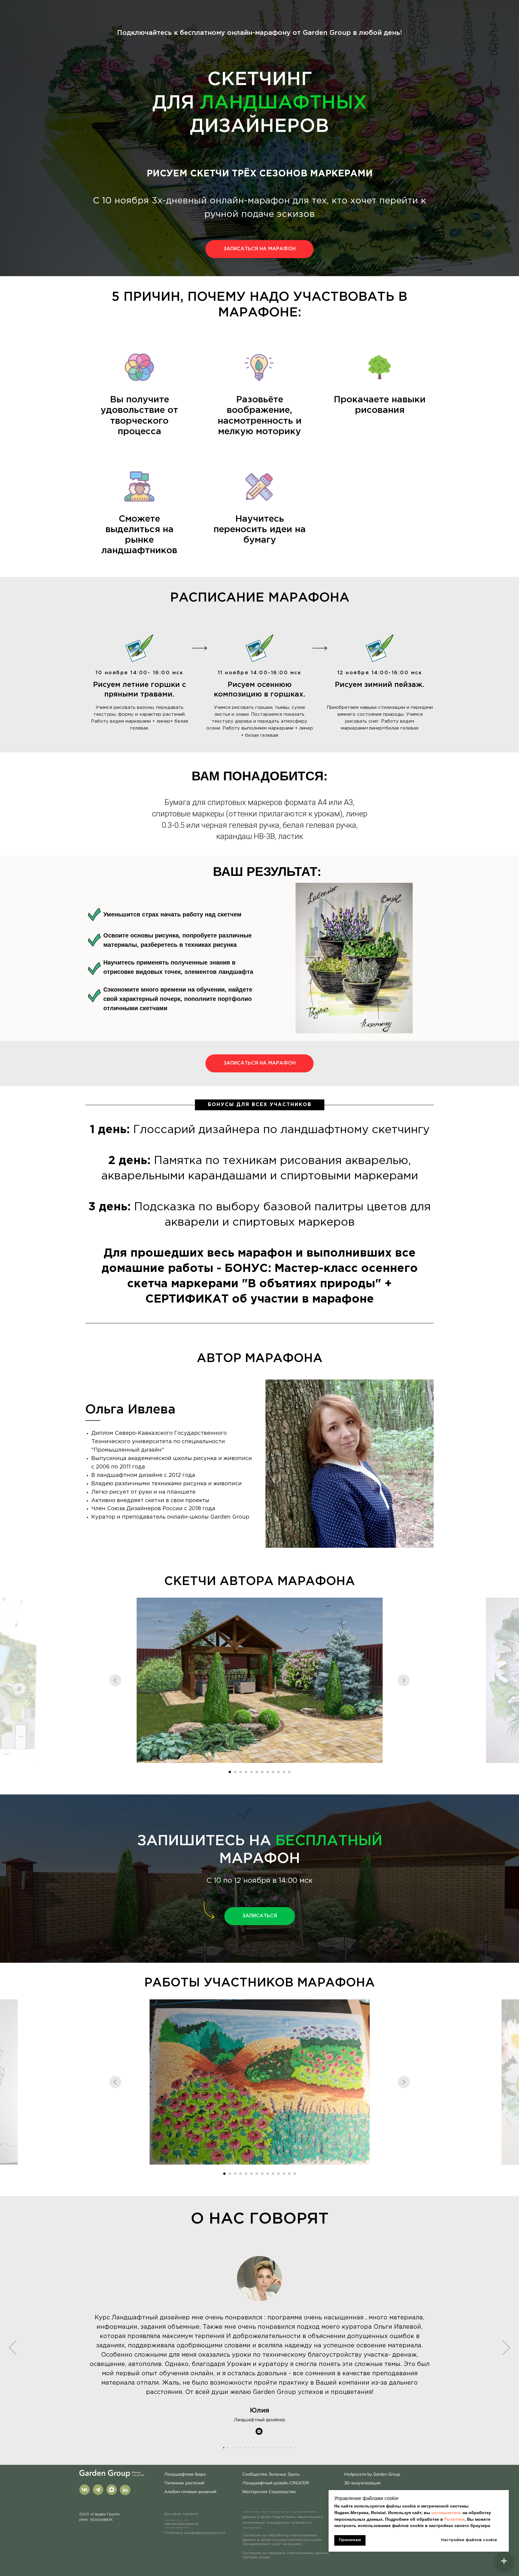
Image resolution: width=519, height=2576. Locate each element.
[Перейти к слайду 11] (284, 1772)
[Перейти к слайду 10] (278, 1772)
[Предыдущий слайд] (115, 1680)
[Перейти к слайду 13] (289, 2174)
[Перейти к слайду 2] (235, 1772)
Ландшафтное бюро (185, 2474)
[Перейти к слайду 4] (246, 1772)
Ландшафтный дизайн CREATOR (276, 2483)
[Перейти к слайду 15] (283, 2448)
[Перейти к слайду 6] (257, 1772)
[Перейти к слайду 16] (287, 2448)
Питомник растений (184, 2483)
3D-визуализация (362, 2483)
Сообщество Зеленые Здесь (271, 2474)
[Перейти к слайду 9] (273, 1772)
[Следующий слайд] (404, 1680)
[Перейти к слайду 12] (289, 1772)
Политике (454, 2519)
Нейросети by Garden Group (372, 2474)
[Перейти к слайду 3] (241, 1772)
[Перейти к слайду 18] (295, 2448)
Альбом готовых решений (190, 2492)
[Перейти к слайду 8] (268, 1772)
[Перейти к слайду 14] (295, 2174)
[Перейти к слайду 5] (251, 1772)
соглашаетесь (447, 2513)
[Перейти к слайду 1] (230, 1772)
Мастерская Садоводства (269, 2492)
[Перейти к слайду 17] (291, 2448)
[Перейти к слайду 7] (262, 1772)
